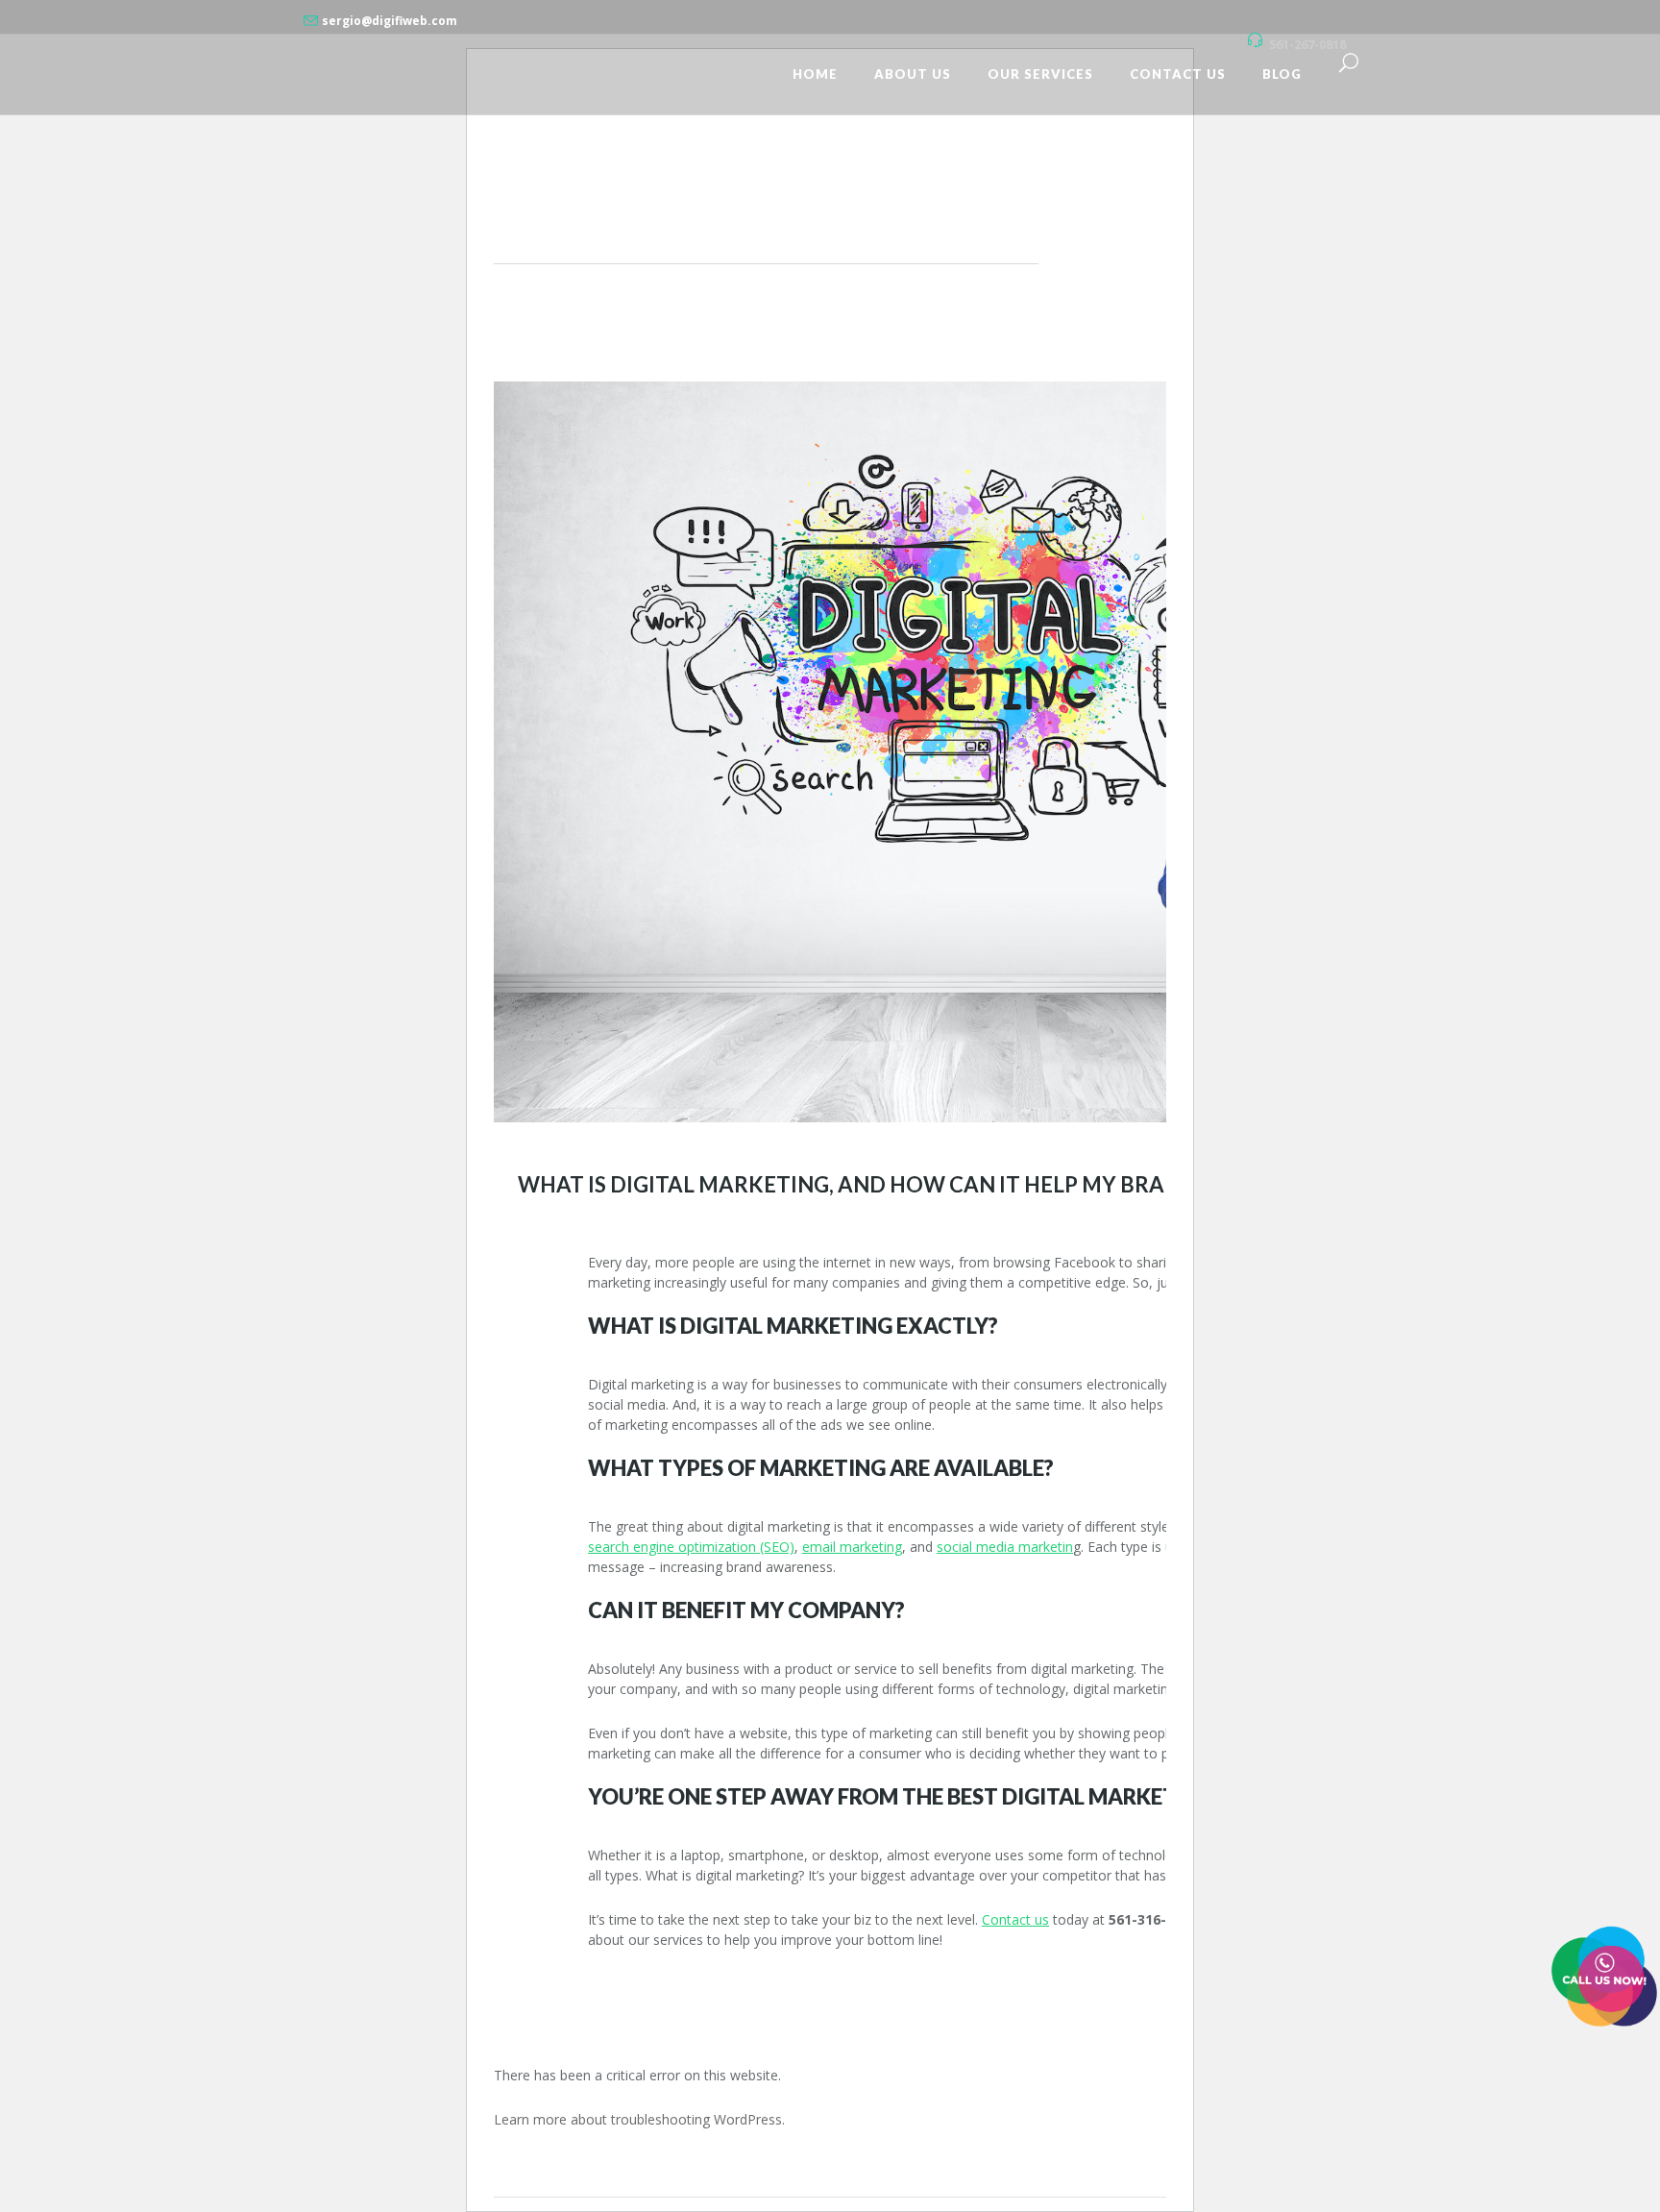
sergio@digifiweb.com (390, 21)
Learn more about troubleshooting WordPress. (639, 2119)
